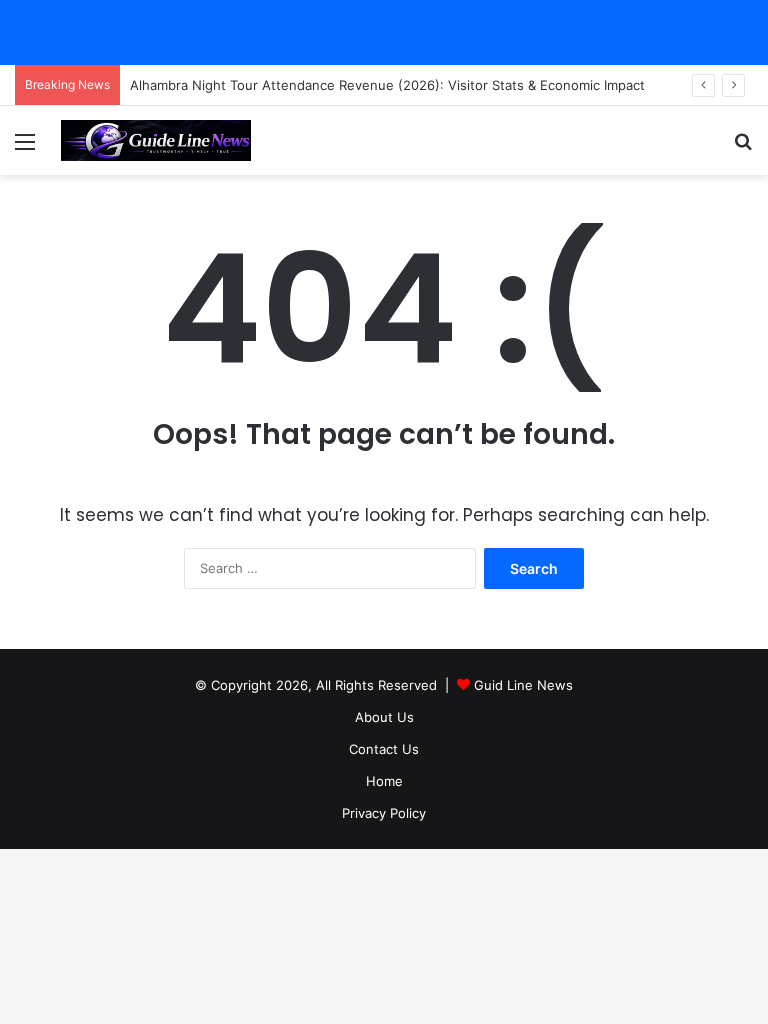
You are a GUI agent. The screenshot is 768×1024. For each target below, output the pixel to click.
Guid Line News (523, 685)
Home (384, 781)
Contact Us (384, 749)
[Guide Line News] (156, 140)
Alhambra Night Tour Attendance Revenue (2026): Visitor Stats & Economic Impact (387, 85)
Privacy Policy (384, 813)
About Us (384, 717)
